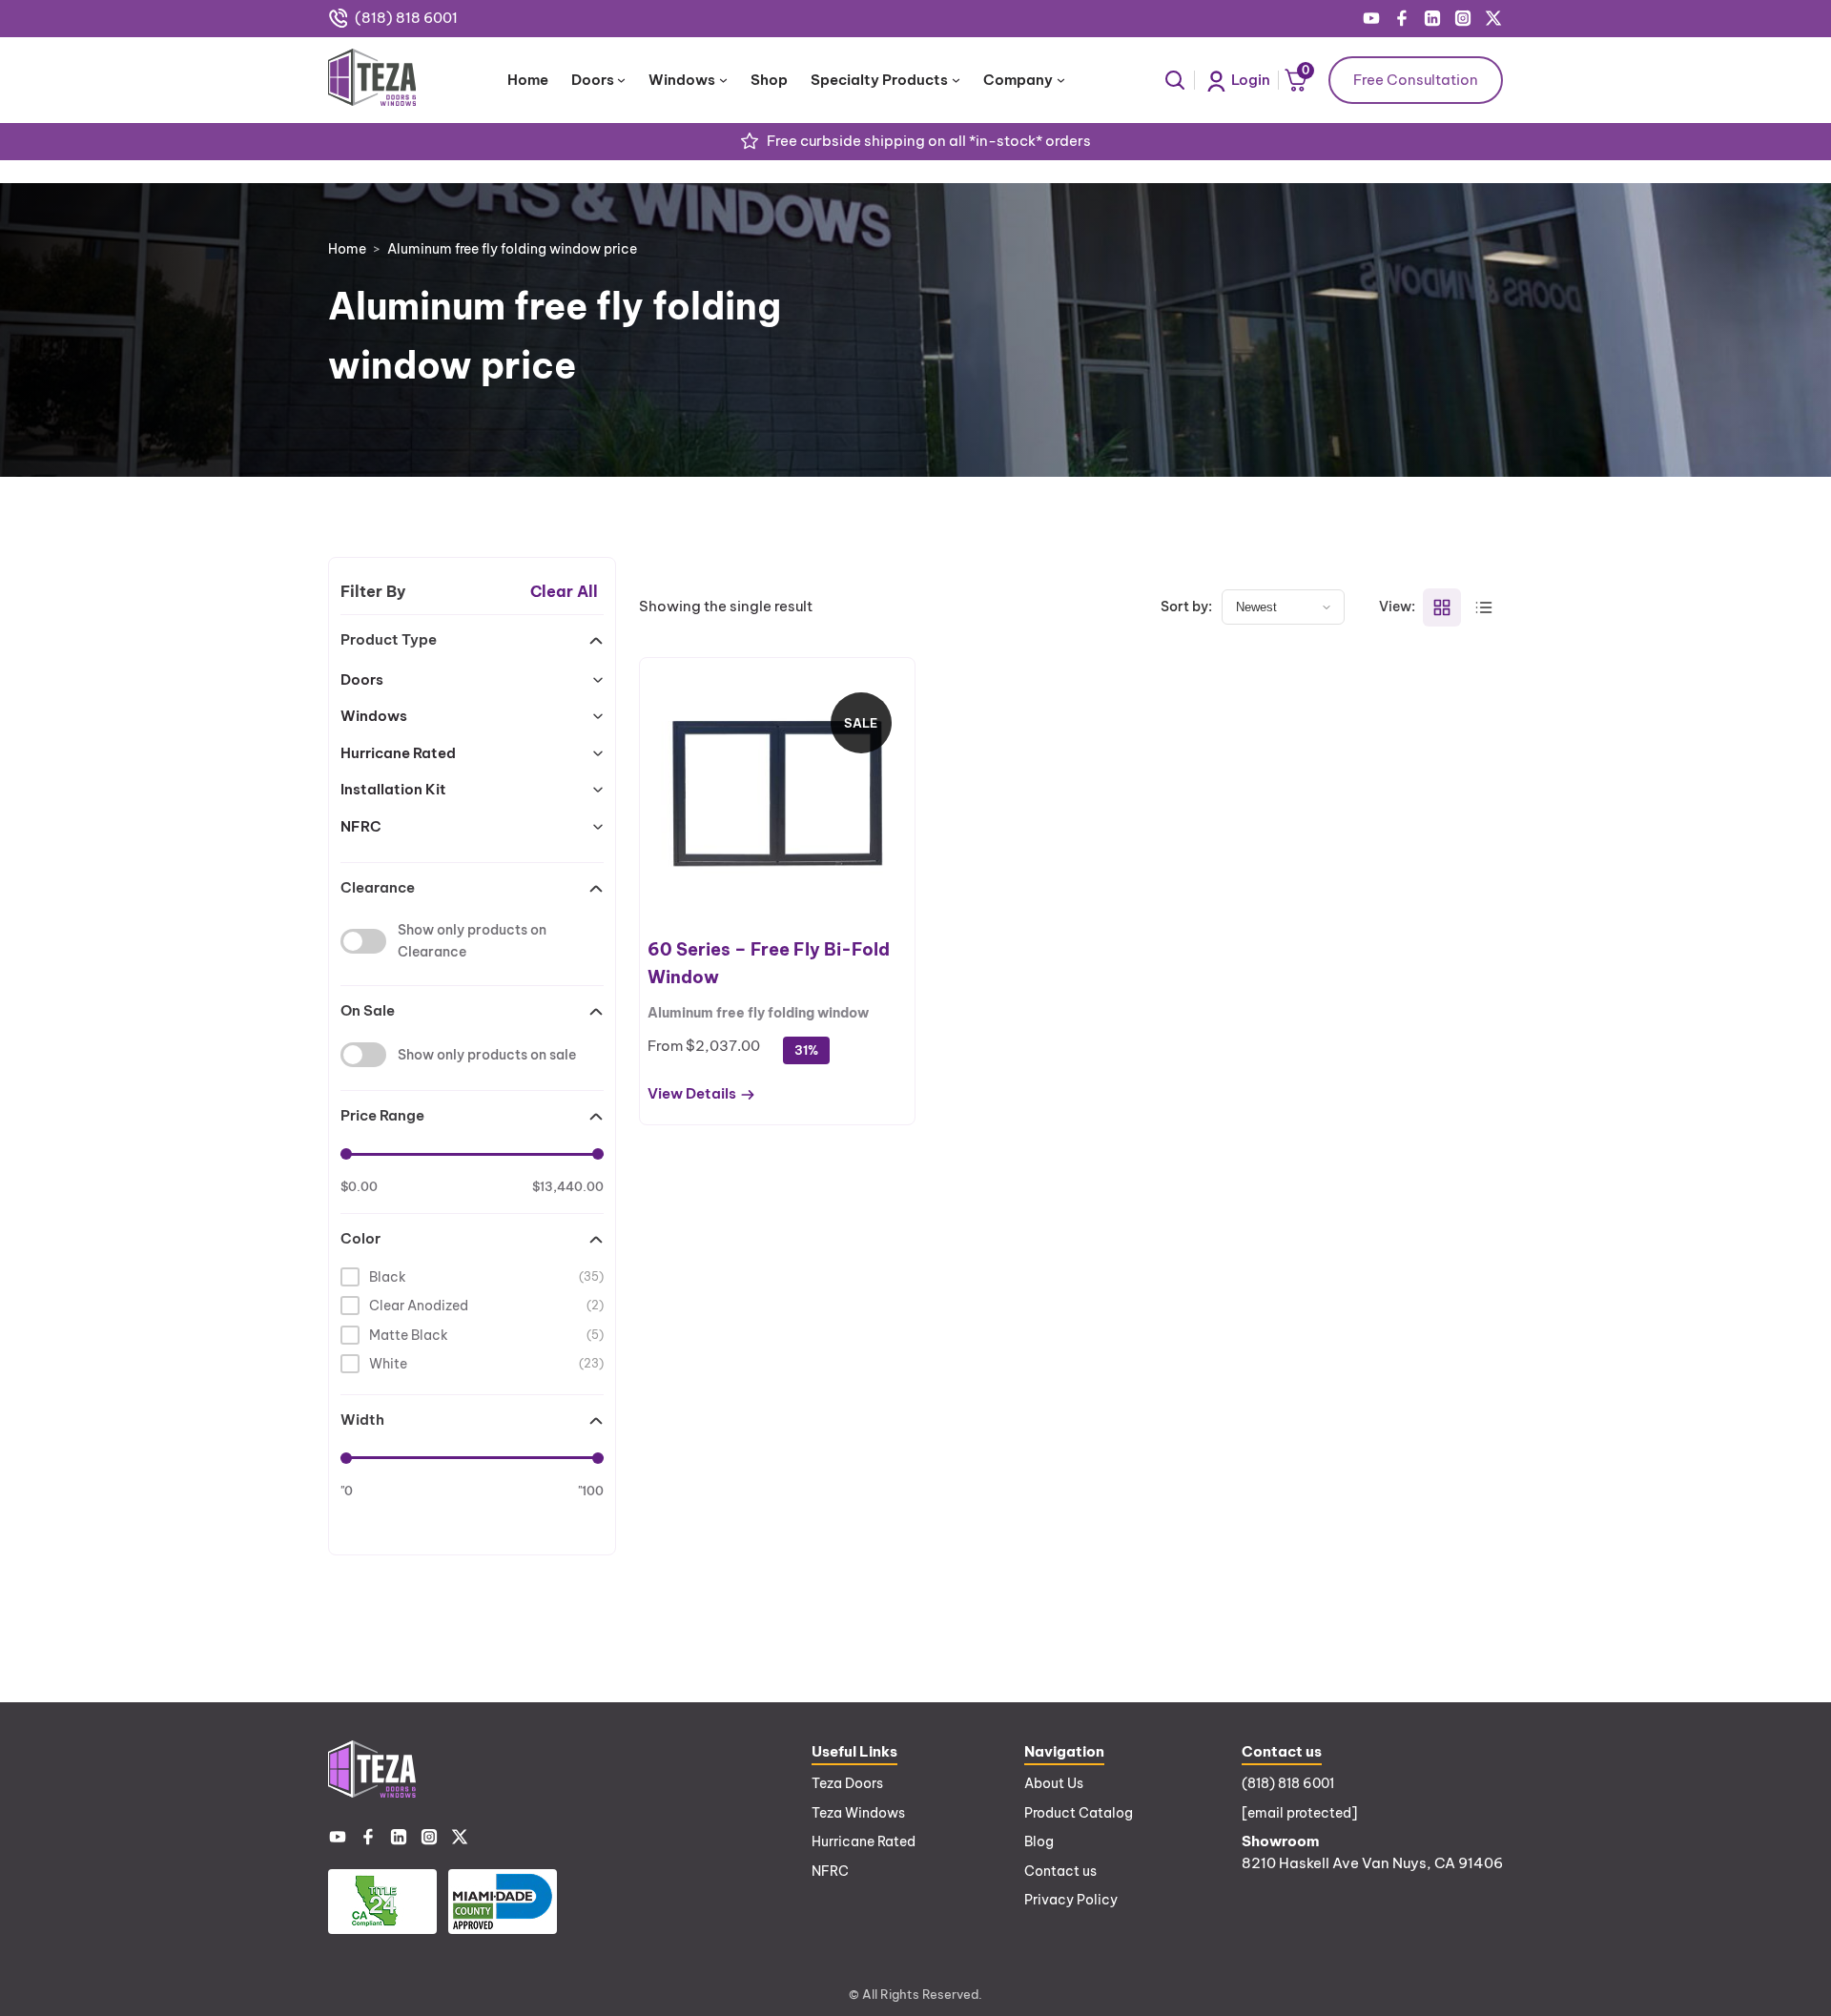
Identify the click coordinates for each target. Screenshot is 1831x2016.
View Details (692, 1095)
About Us (1054, 1783)
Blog (1039, 1841)
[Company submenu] (1061, 80)
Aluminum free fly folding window (758, 1013)
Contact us (1060, 1871)
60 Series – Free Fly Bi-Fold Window (769, 963)
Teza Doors (847, 1783)
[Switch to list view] (1484, 607)
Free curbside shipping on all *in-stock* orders (929, 141)
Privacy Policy (1071, 1900)
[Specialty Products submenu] (956, 80)
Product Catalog (1079, 1813)
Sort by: (1186, 607)
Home (347, 249)
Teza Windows (858, 1813)
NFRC (830, 1871)
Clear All (564, 591)
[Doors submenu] (621, 80)
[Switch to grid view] (1442, 607)
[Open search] (1175, 80)
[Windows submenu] (723, 80)
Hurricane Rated (864, 1841)
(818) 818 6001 (406, 18)
